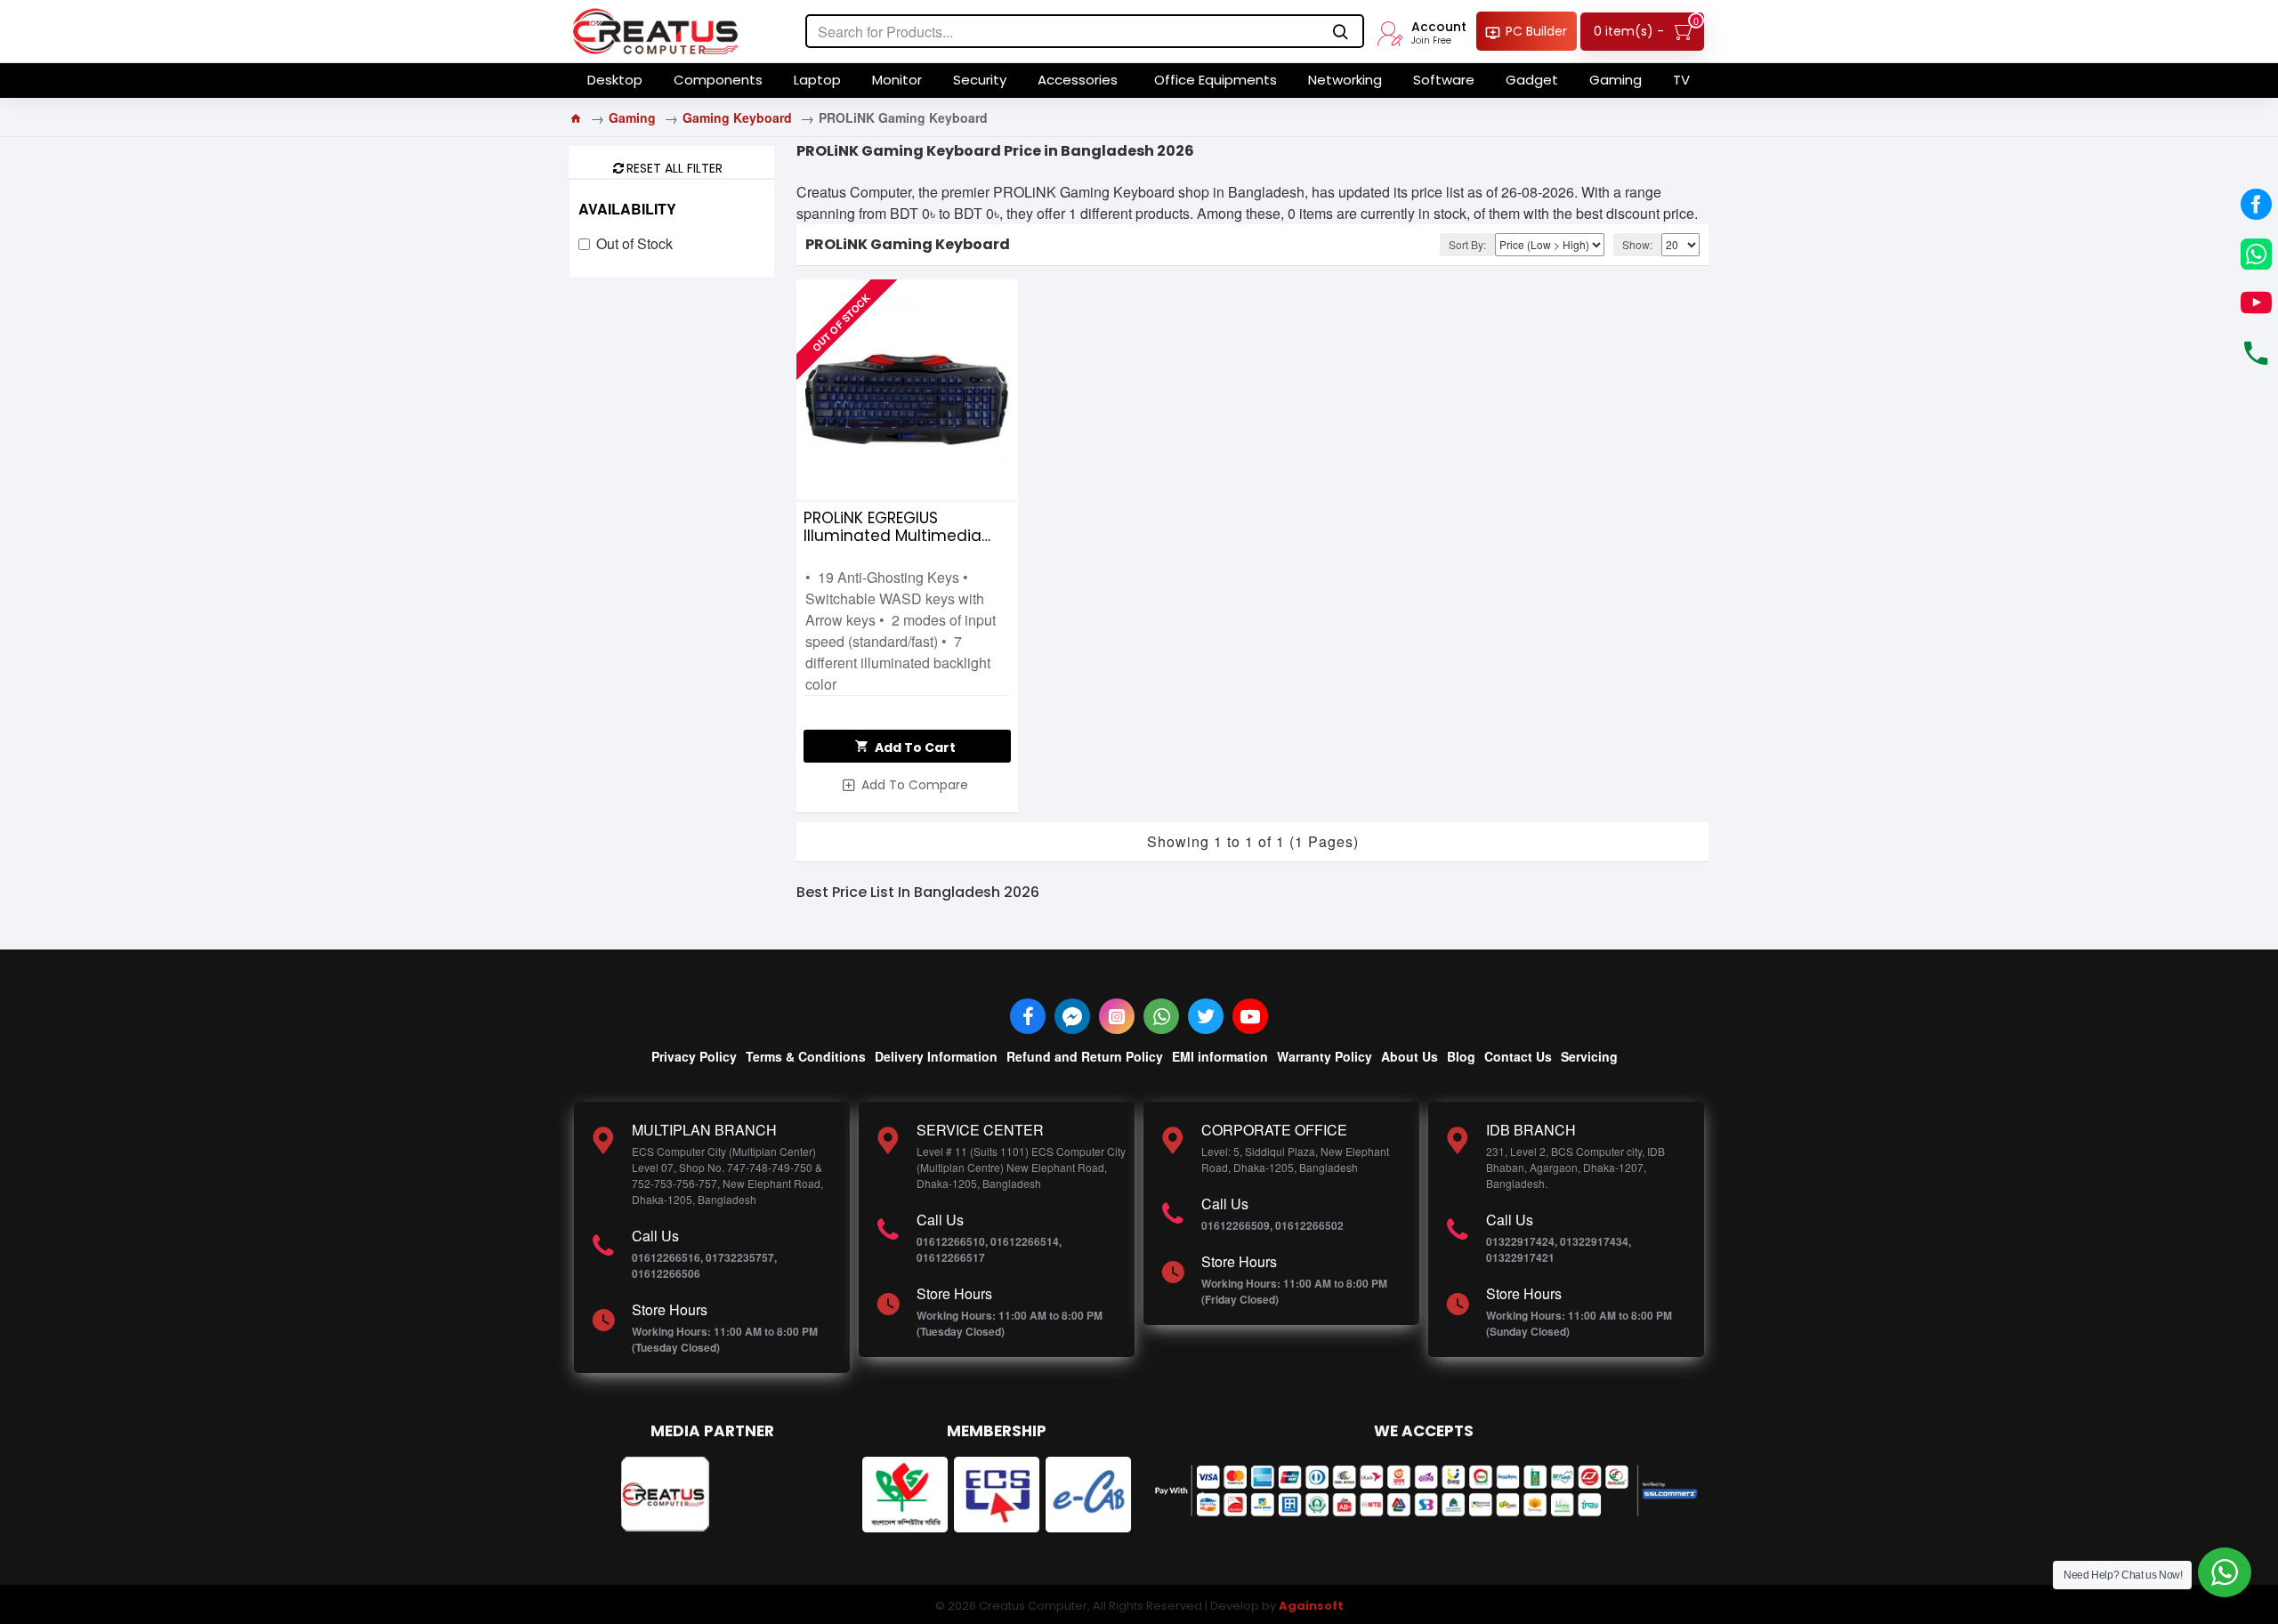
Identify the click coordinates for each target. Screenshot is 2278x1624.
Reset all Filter (675, 167)
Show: (1637, 244)
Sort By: (1467, 244)
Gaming (632, 117)
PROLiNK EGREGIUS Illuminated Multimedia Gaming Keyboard (893, 527)
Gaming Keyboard (737, 117)
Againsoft (1311, 1606)
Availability (627, 209)
